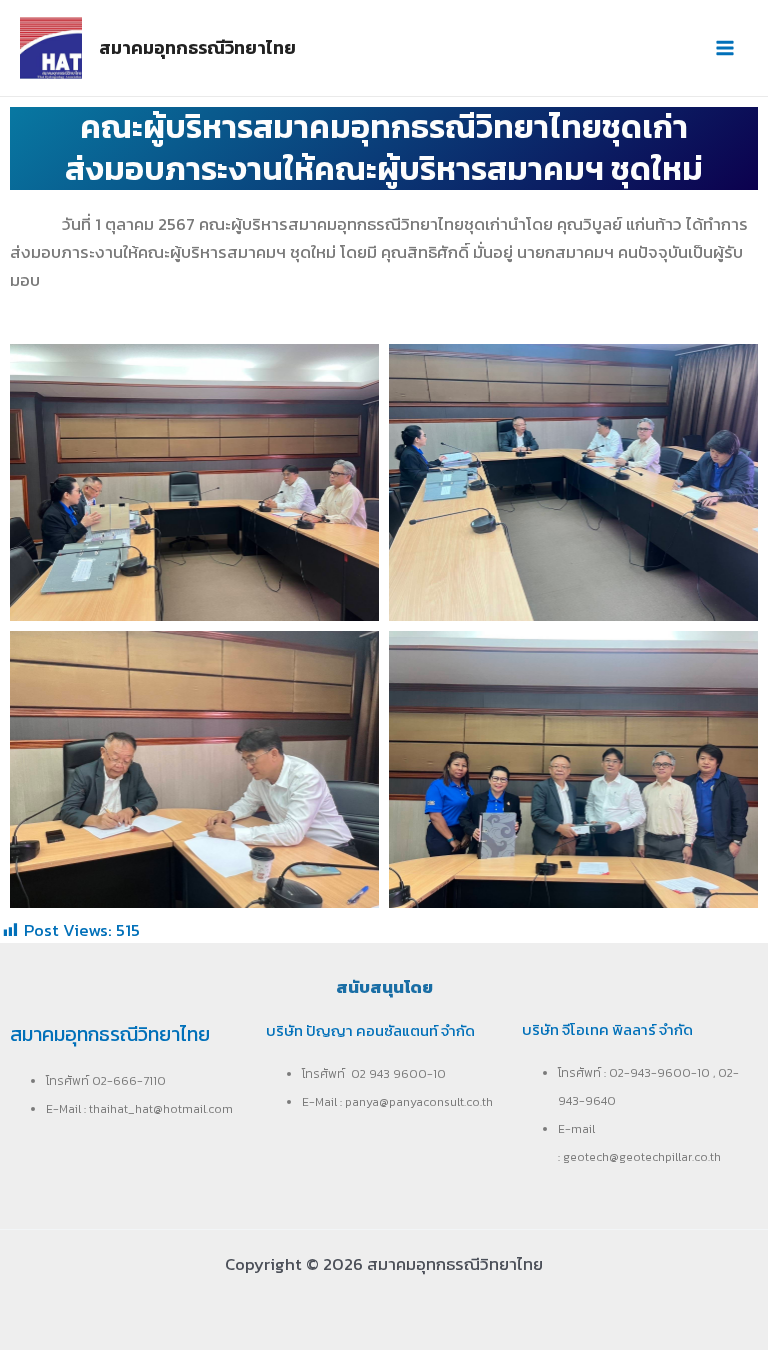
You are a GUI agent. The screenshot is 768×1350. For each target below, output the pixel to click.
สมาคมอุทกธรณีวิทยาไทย (197, 47)
